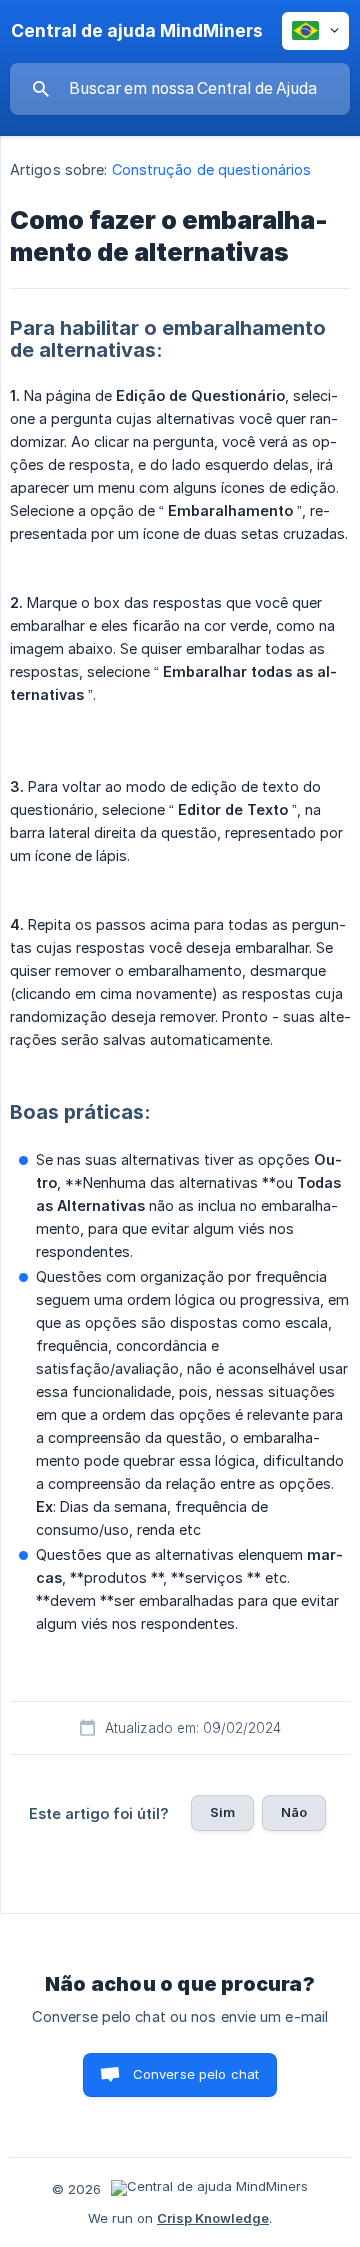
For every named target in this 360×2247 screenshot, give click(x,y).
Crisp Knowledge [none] (213, 2218)
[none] (137, 31)
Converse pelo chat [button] (196, 2074)
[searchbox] (180, 89)
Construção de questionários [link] (212, 169)
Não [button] (294, 1812)
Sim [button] (222, 1812)
